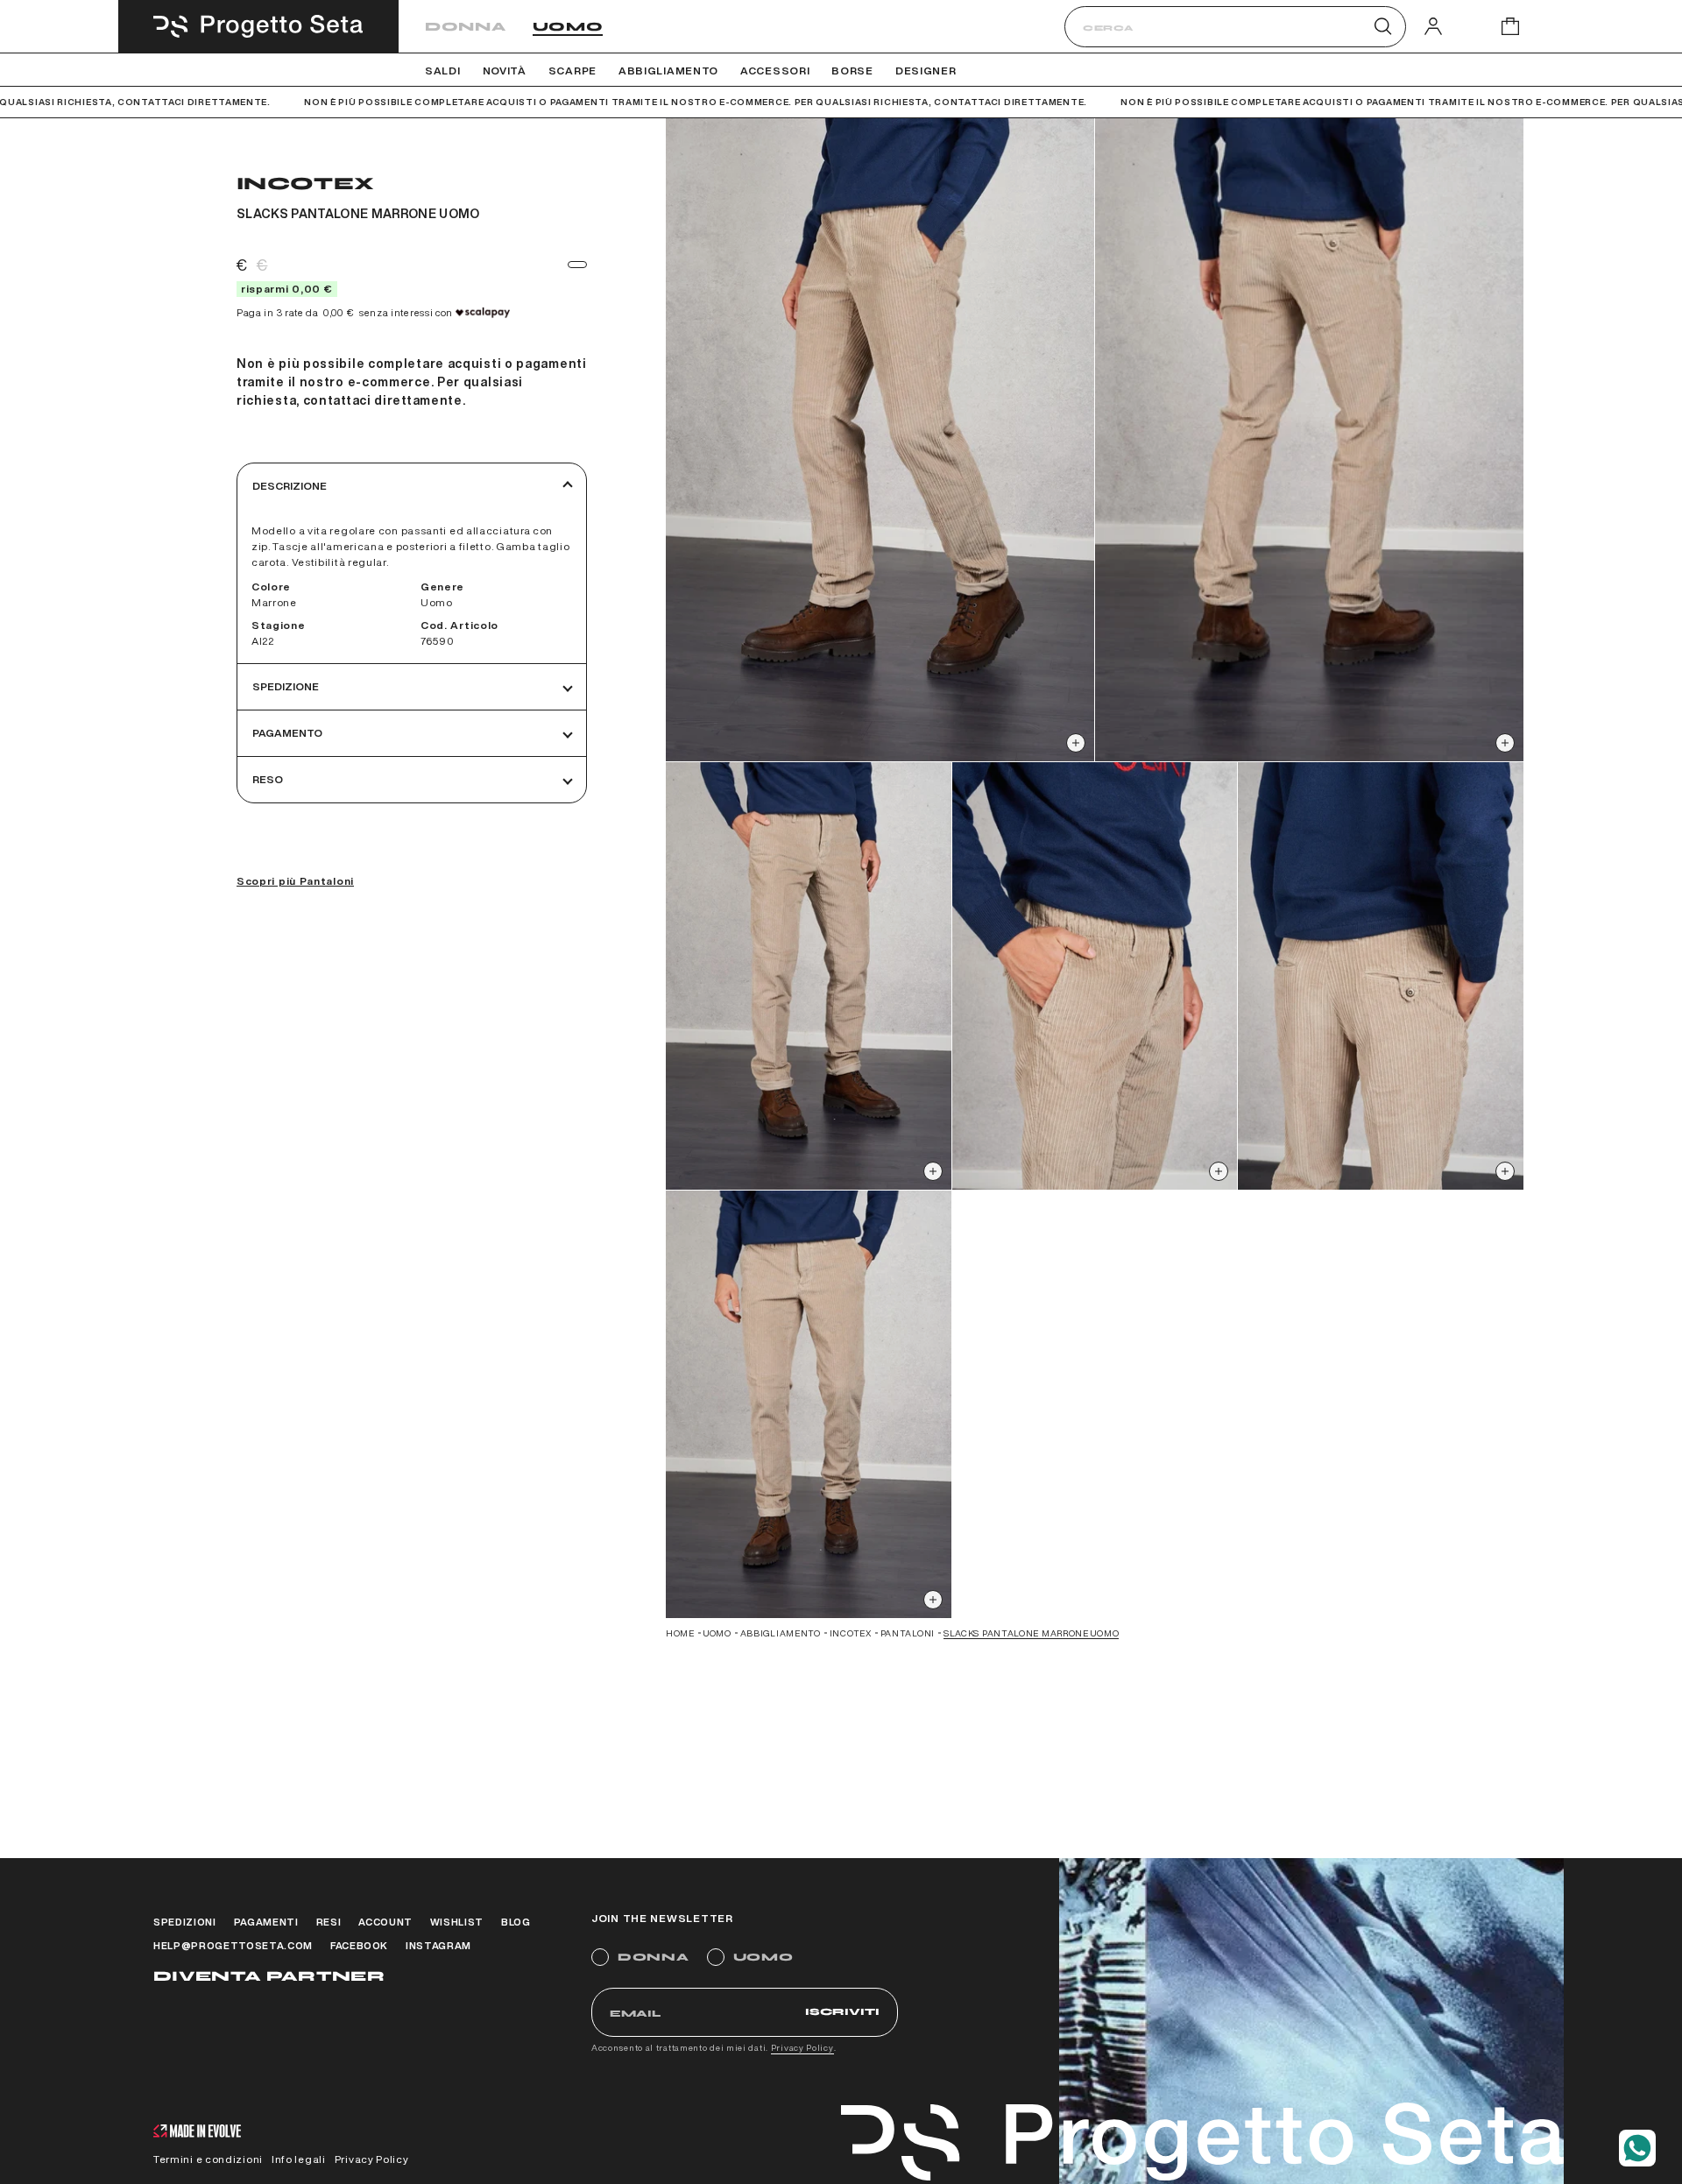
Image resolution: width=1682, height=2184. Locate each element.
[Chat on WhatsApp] (1637, 2148)
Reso (268, 779)
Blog (516, 1922)
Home (680, 1633)
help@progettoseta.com (233, 1945)
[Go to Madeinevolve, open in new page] (197, 2133)
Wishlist (457, 1922)
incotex (851, 1633)
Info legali (299, 2159)
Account (385, 1922)
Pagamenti (266, 1922)
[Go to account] (1433, 26)
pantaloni (908, 1633)
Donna (466, 27)
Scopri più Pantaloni (295, 881)
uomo (717, 1633)
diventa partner (269, 1976)
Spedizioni (185, 1922)
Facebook (359, 1945)
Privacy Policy (802, 2047)
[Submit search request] (1383, 26)
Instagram (438, 1945)
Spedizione (286, 686)
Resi (329, 1922)
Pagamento (287, 733)
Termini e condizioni (208, 2159)
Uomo (568, 27)
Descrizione (290, 486)
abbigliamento (781, 1633)
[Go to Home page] (258, 26)
